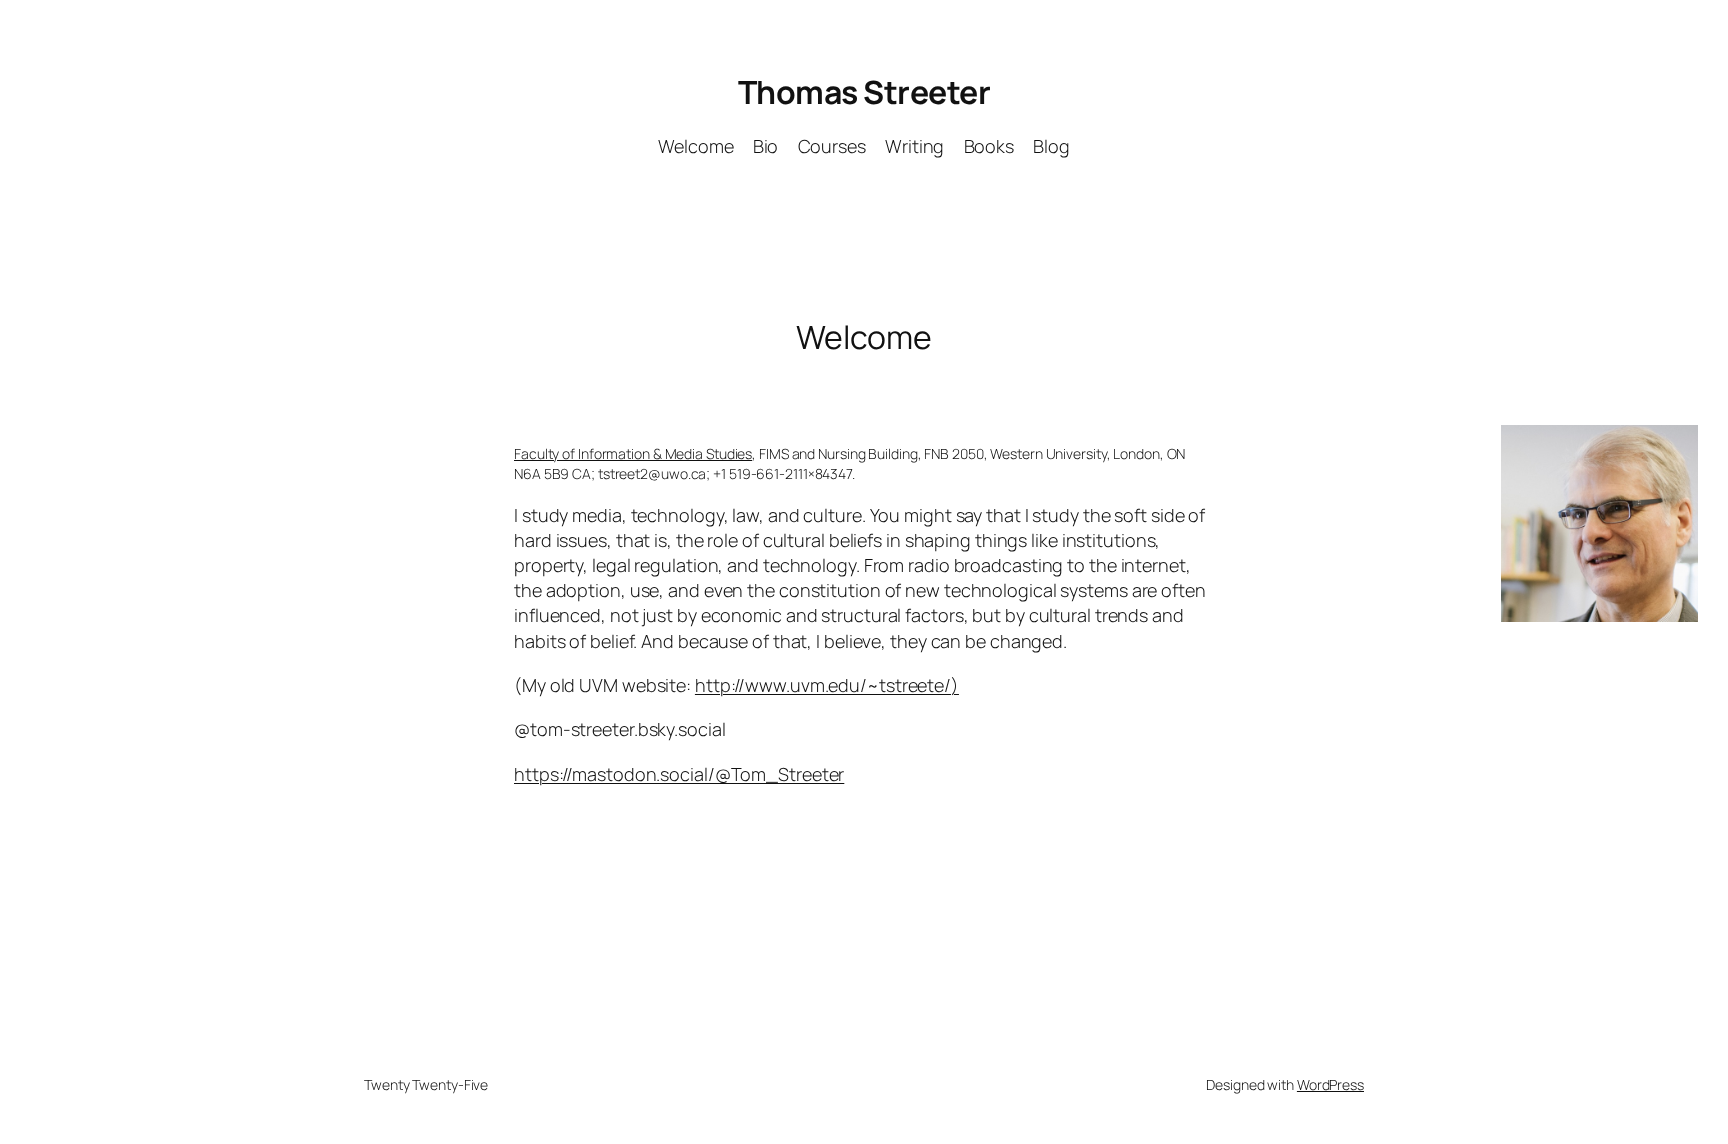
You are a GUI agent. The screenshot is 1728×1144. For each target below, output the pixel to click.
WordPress (1330, 1084)
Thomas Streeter (864, 92)
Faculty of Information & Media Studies (633, 453)
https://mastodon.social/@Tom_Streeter (679, 774)
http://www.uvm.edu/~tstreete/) (827, 685)
